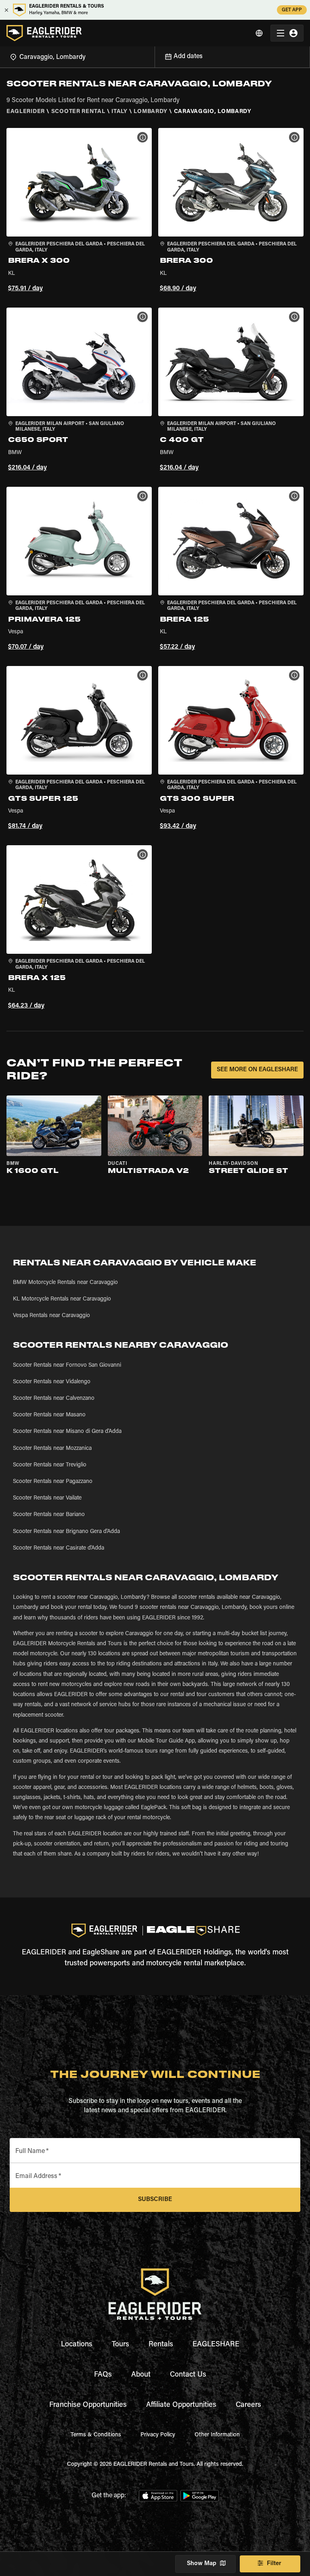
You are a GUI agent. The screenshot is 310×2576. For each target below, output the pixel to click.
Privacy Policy (158, 2435)
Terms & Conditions (96, 2435)
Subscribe (155, 2200)
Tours (120, 2345)
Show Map (202, 2564)
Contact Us (188, 2375)
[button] (79, 211)
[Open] (155, 56)
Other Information (217, 2435)
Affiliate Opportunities (181, 2405)
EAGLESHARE (216, 2345)
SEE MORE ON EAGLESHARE (257, 1070)
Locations (77, 2345)
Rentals (161, 2345)
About (141, 2375)
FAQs (103, 2375)
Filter (274, 2564)
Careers (248, 2405)
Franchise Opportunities (88, 2405)
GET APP (292, 10)
